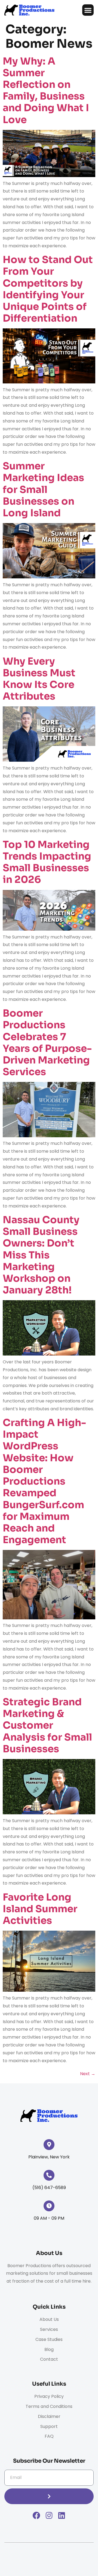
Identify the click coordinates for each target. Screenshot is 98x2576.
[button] (88, 10)
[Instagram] (49, 2516)
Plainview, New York (49, 2157)
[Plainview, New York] (49, 2145)
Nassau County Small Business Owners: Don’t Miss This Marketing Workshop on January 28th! (41, 1255)
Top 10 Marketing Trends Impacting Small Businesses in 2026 (47, 862)
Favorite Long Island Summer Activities (40, 1909)
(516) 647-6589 (49, 2188)
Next (88, 2074)
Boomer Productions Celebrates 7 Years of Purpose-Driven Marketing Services (47, 1042)
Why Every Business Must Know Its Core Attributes (39, 679)
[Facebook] (36, 2516)
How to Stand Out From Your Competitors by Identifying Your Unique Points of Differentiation (48, 289)
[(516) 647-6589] (49, 2175)
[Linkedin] (62, 2516)
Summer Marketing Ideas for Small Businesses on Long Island (43, 489)
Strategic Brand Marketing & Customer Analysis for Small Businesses (47, 1725)
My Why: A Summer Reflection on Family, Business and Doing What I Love (46, 90)
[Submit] (49, 2496)
